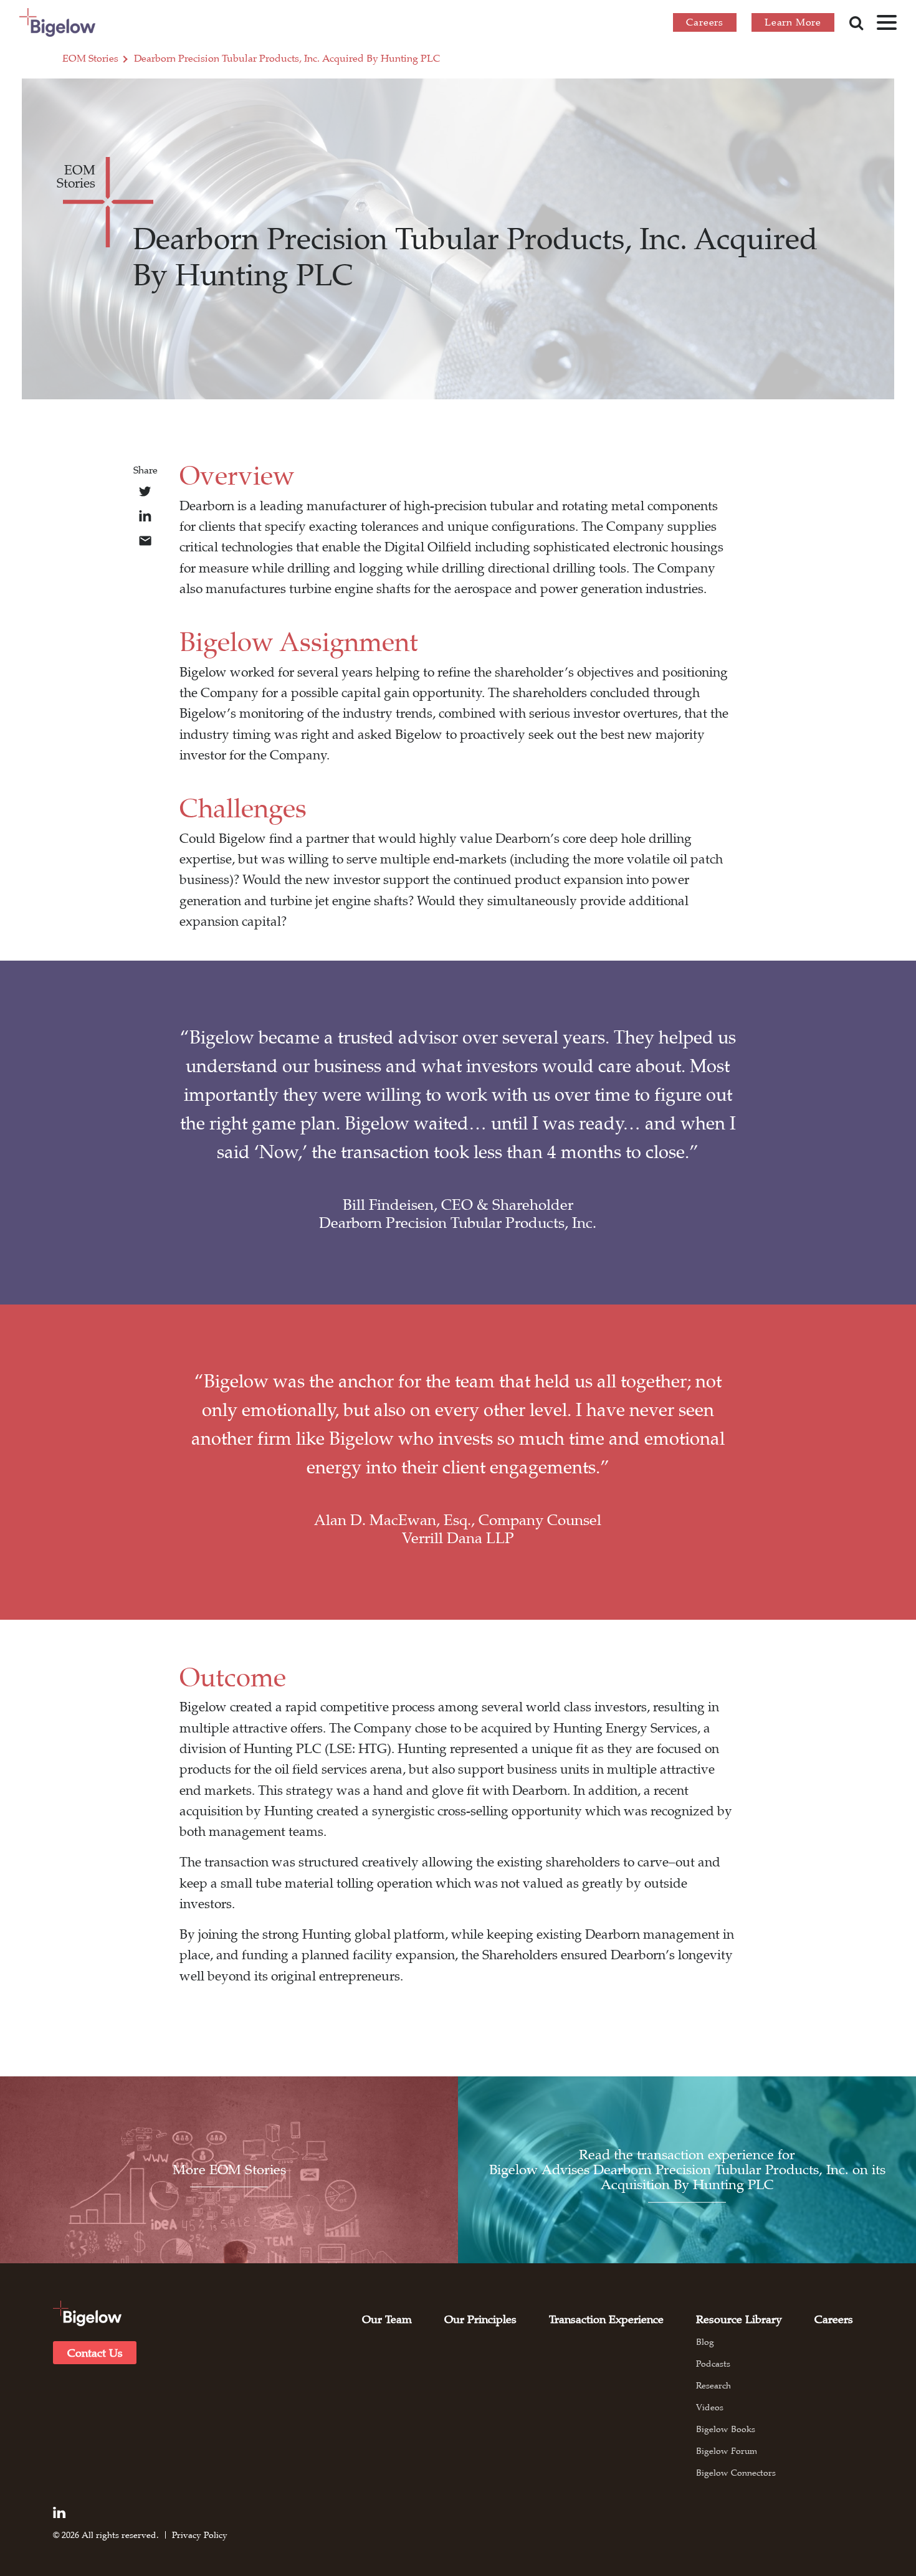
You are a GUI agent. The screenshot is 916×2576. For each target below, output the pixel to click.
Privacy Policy (200, 2535)
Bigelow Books (726, 2429)
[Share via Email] (145, 541)
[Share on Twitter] (145, 492)
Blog (705, 2342)
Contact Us (95, 2353)
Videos (710, 2407)
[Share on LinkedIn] (145, 516)
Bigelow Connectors (736, 2473)
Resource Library (739, 2319)
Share (146, 470)
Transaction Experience (606, 2319)
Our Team (387, 2319)
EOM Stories (90, 59)
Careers (705, 22)
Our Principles (480, 2319)
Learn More (793, 22)
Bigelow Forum (727, 2451)
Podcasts (713, 2364)
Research (713, 2385)
